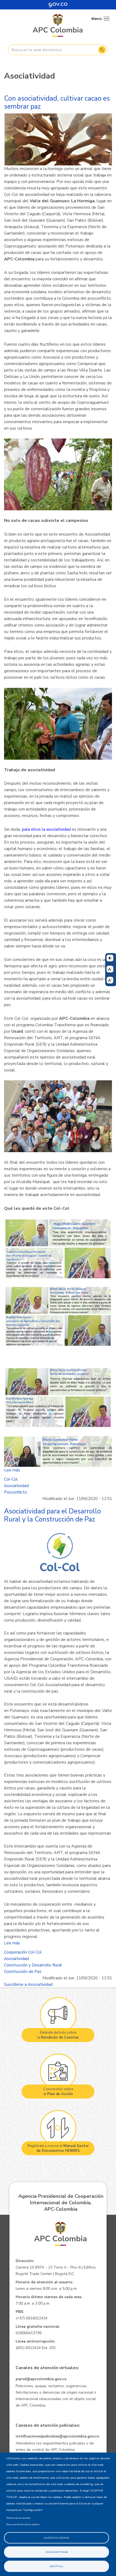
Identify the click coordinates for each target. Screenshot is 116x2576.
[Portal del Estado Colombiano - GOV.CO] (58, 5)
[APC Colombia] (58, 26)
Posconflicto (16, 1492)
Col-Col (11, 1479)
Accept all (57, 2566)
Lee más (12, 1470)
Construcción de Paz (23, 1972)
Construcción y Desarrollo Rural (33, 1965)
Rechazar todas (57, 2552)
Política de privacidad (18, 2518)
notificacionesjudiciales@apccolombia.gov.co (57, 2436)
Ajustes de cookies (57, 2538)
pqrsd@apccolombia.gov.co (41, 2379)
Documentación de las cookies (23, 2524)
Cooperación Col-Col (23, 1952)
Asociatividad (16, 1486)
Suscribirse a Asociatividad (28, 1984)
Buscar (102, 50)
